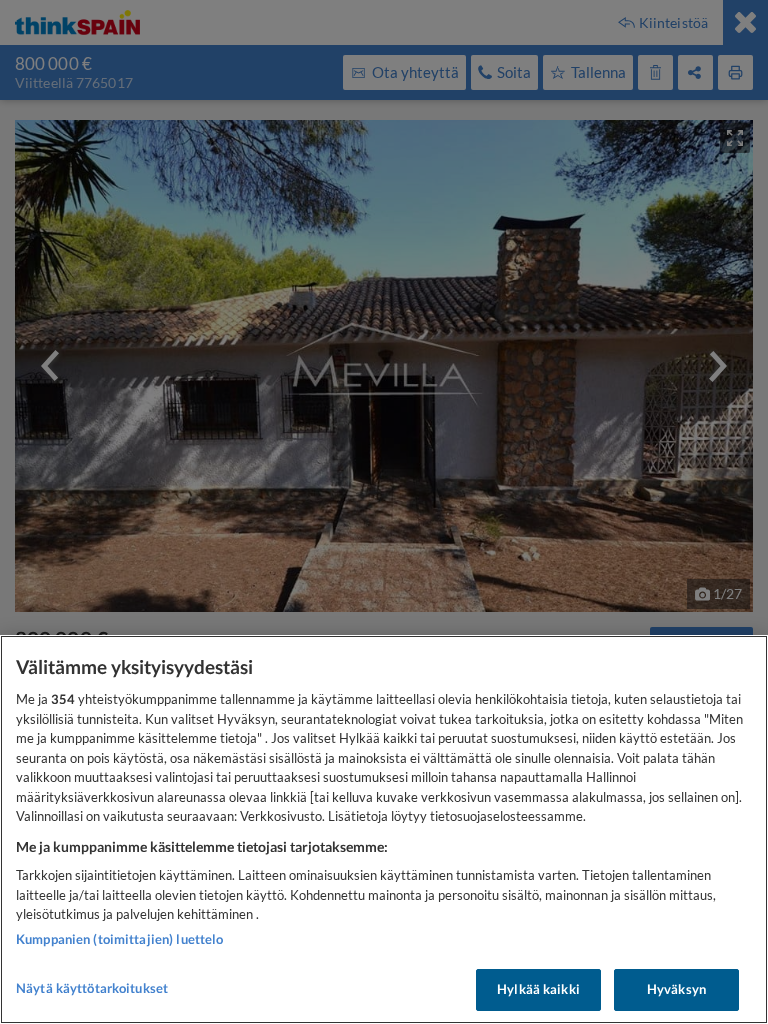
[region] (384, 829)
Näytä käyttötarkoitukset (92, 988)
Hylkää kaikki (538, 989)
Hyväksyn (676, 989)
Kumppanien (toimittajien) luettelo (119, 939)
